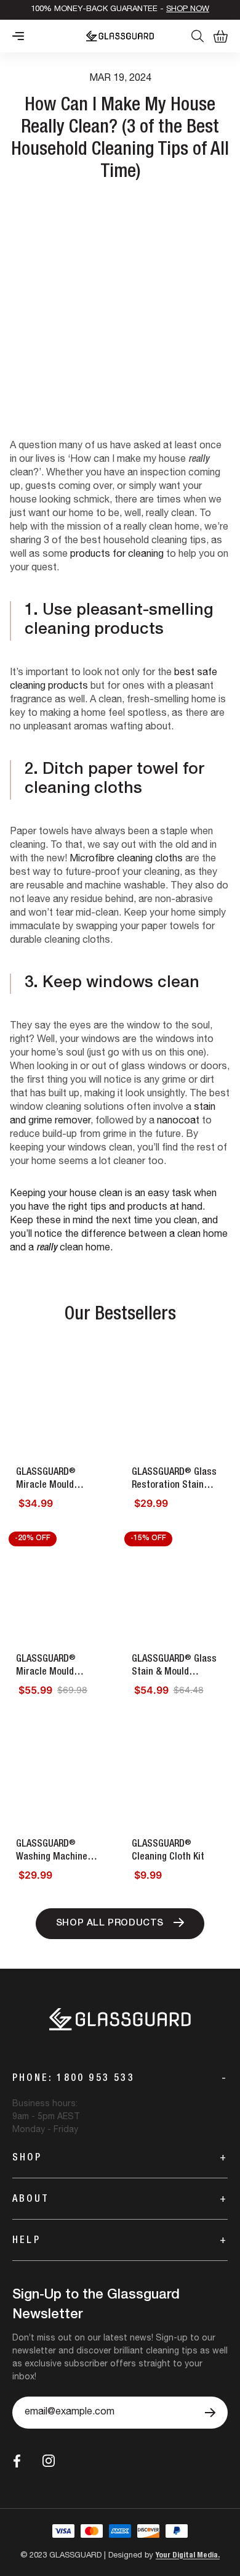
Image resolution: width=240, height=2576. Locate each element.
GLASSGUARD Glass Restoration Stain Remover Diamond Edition (174, 1480)
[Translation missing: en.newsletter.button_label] (210, 2413)
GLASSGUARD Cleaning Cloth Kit (168, 1851)
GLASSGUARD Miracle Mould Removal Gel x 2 (48, 1667)
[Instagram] (49, 2461)
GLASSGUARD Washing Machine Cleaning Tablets (52, 1852)
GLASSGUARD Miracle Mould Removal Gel (46, 1480)
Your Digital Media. (188, 2556)
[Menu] (18, 36)
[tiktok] (77, 2461)
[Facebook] (17, 2461)
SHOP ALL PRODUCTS (110, 1923)
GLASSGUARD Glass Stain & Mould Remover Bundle (174, 1667)
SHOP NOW (188, 10)
